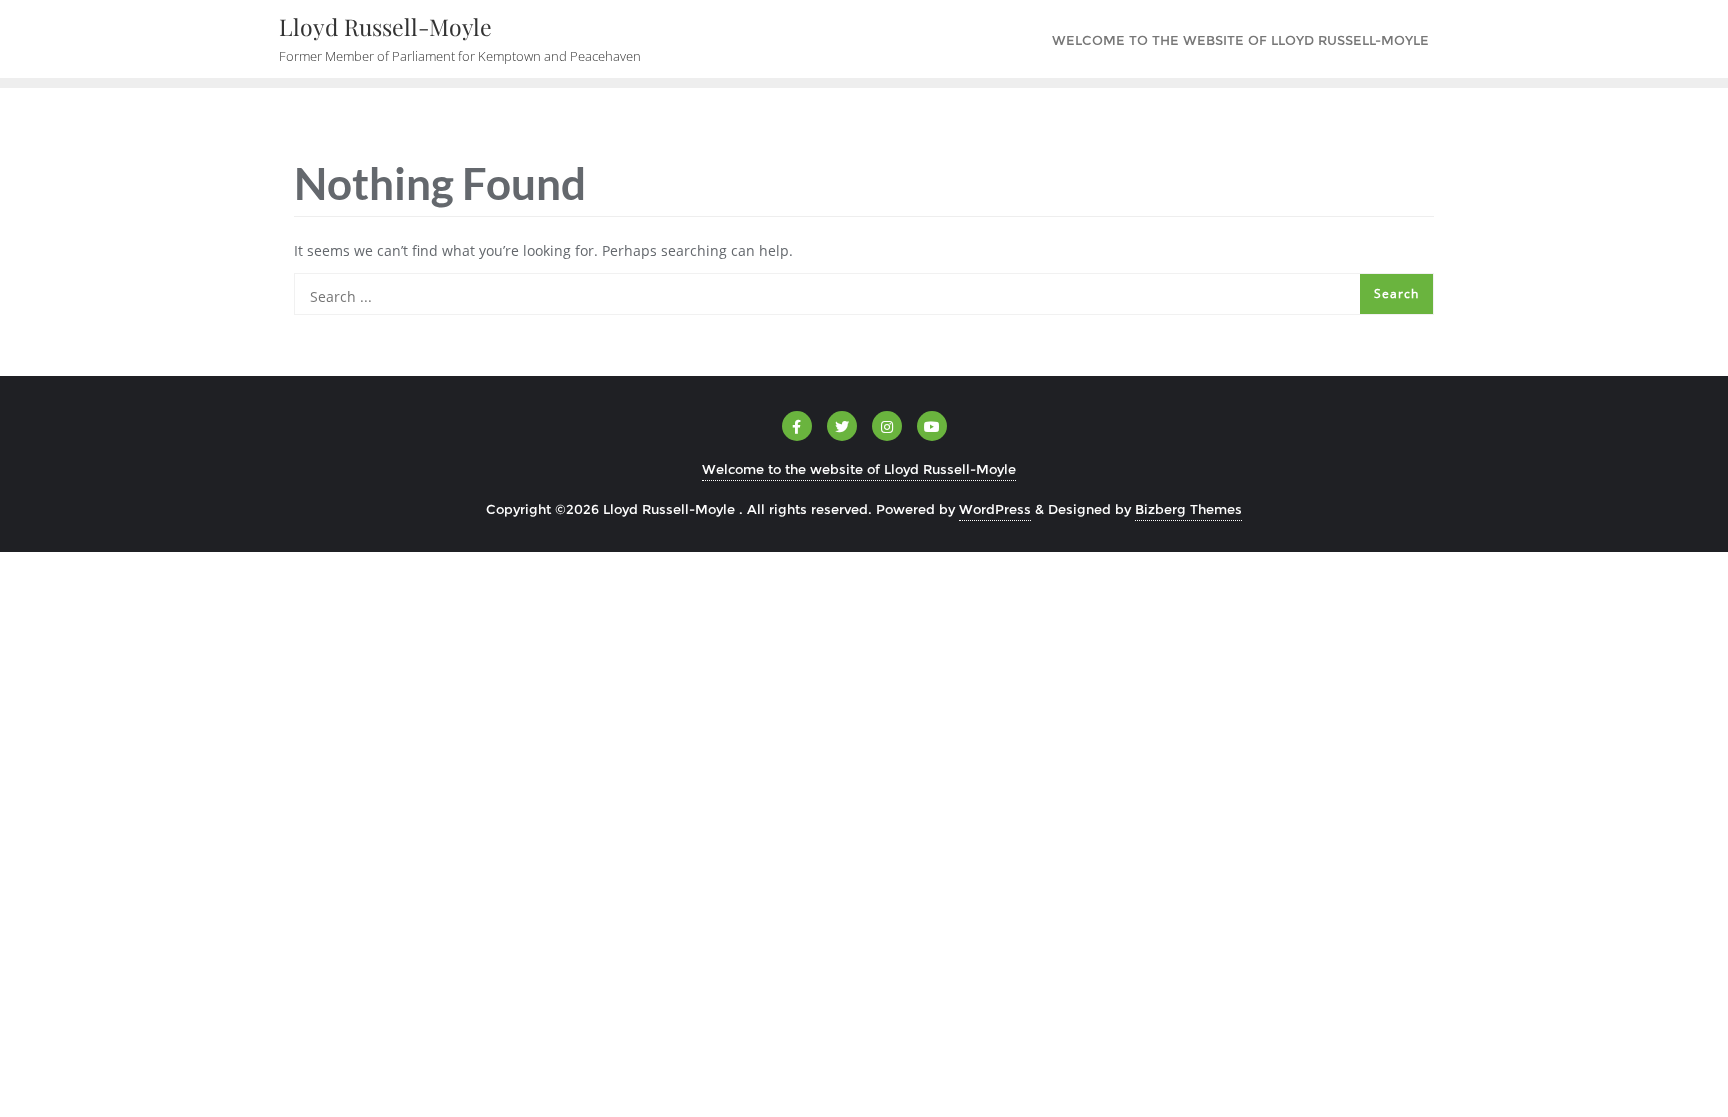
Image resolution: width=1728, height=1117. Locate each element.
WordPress (995, 509)
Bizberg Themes (1188, 509)
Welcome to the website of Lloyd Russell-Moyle (859, 469)
